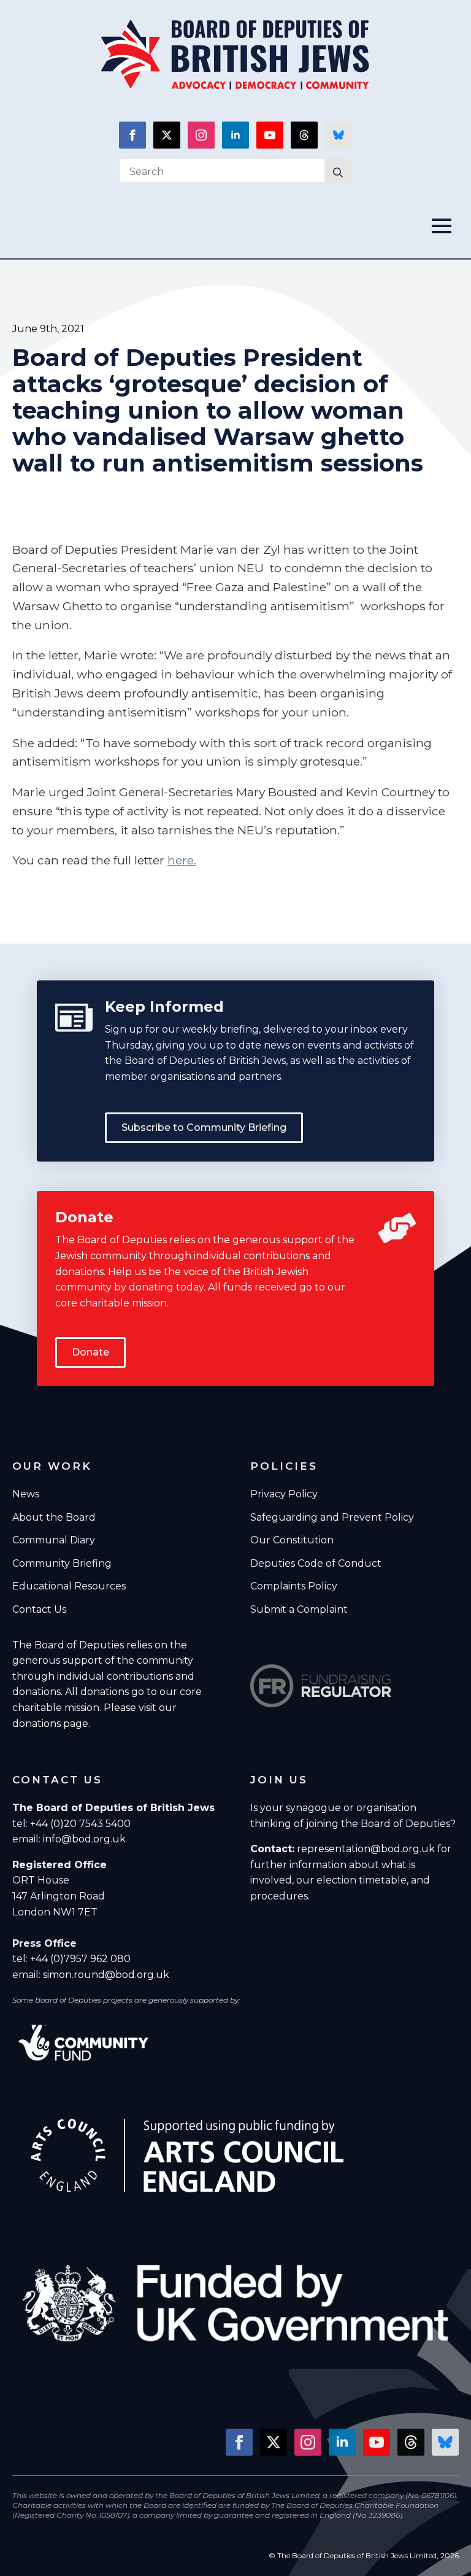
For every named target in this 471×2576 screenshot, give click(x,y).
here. (182, 860)
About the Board (54, 1517)
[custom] (304, 135)
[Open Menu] (445, 226)
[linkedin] (235, 135)
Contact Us (39, 1609)
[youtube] (270, 135)
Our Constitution (292, 1540)
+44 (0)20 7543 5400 (80, 1824)
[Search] (338, 173)
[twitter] (167, 135)
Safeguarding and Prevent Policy (332, 1517)
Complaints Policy (294, 1586)
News (26, 1494)
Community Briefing (62, 1563)
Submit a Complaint (299, 1609)
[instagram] (201, 135)
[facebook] (132, 135)
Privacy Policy (284, 1494)
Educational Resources (69, 1586)
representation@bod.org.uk (366, 1849)
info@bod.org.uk (84, 1839)
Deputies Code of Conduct (316, 1563)
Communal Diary (54, 1540)
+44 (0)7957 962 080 (80, 1959)
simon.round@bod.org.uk (106, 1975)
